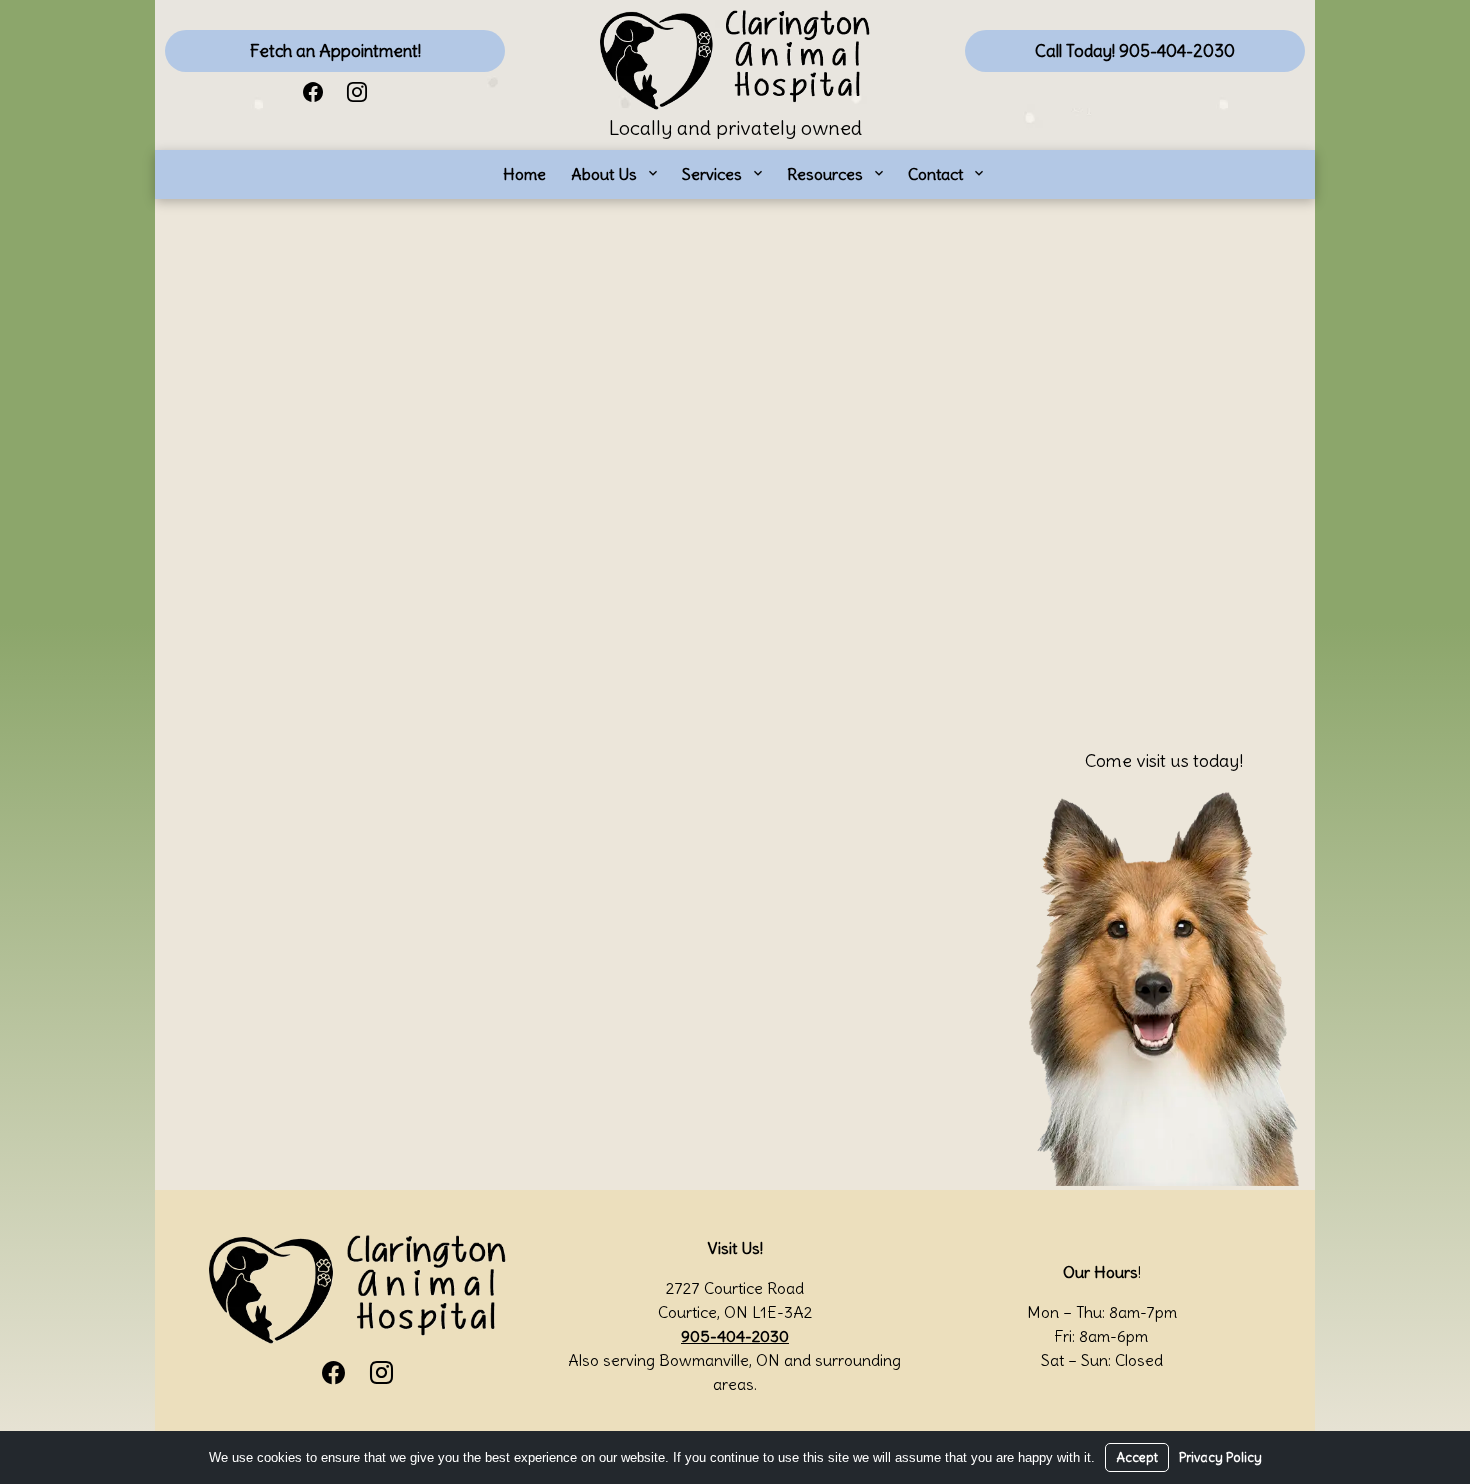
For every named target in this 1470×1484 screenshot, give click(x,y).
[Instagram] (357, 90)
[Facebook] (313, 90)
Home (524, 174)
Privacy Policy (1220, 1457)
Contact (935, 174)
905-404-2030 (735, 1336)
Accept (1137, 1457)
